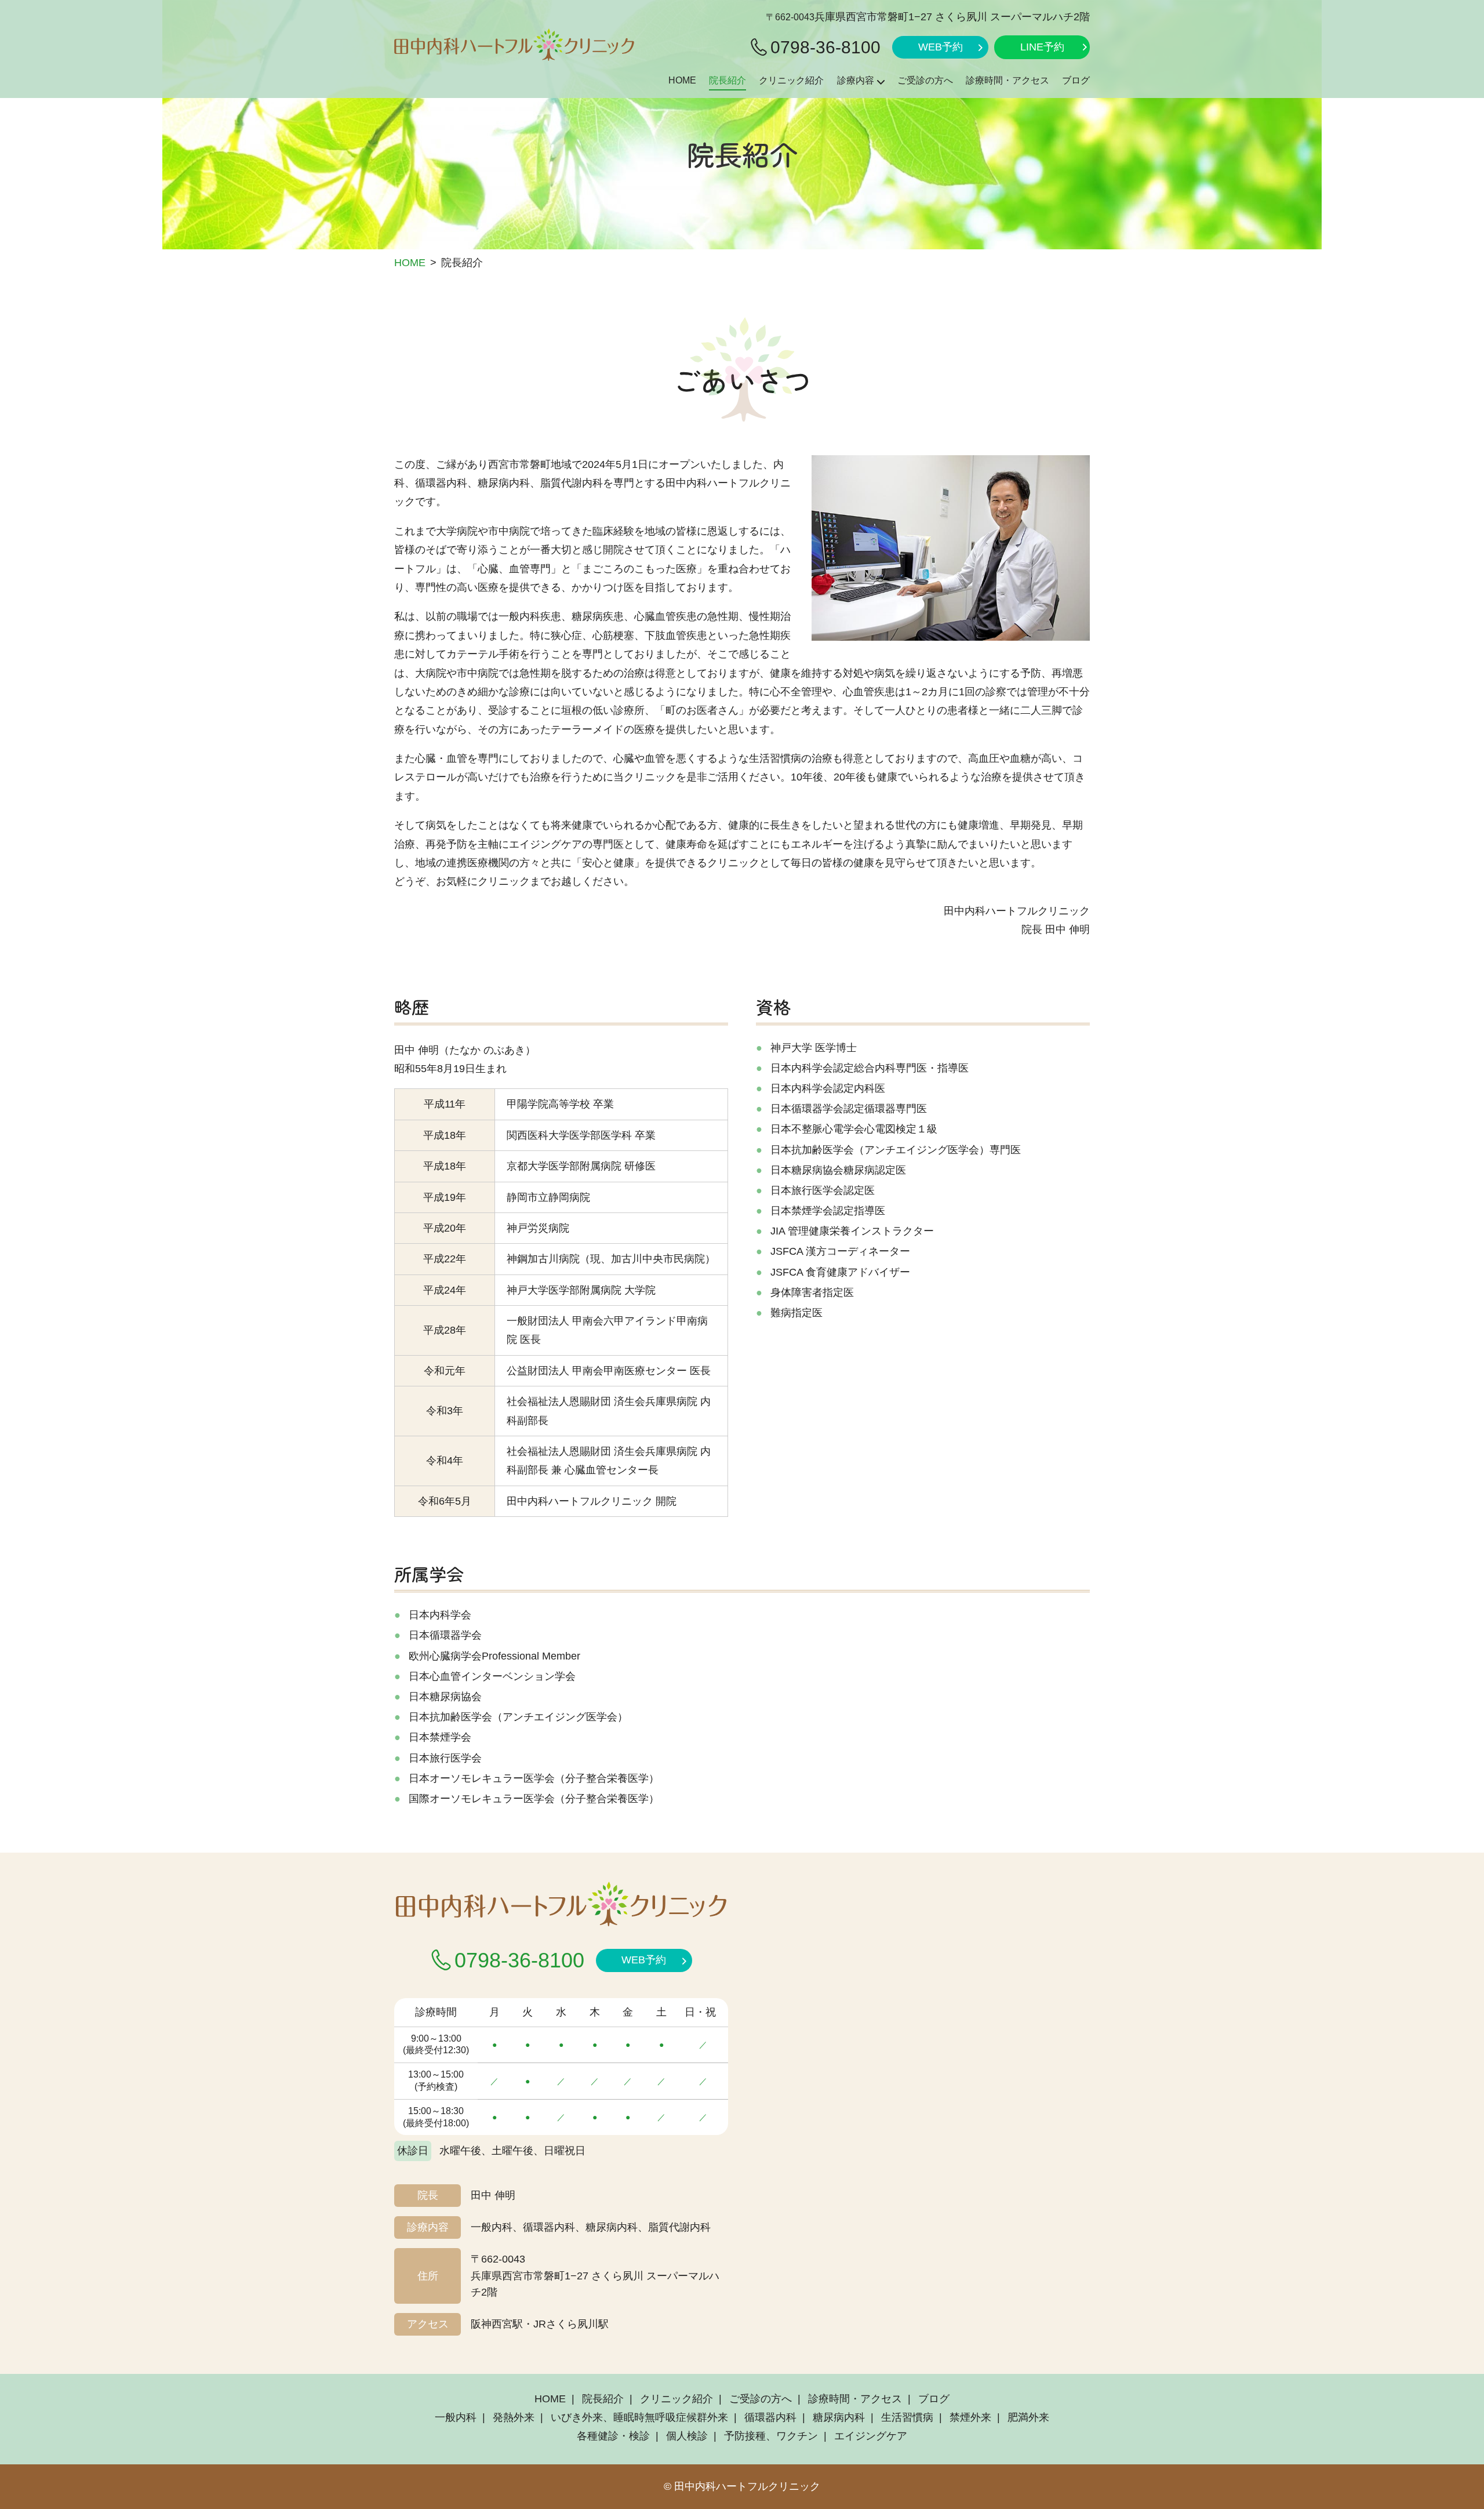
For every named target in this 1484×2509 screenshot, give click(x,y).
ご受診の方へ (925, 80)
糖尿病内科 (839, 2417)
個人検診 (687, 2436)
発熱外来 (514, 2417)
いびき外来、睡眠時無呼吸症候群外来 (639, 2417)
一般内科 (456, 2417)
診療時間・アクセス (1007, 80)
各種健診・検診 (613, 2436)
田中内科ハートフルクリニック (747, 2486)
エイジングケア (871, 2436)
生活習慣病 (907, 2417)
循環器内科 (770, 2417)
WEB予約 (941, 47)
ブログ (1076, 80)
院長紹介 (728, 80)
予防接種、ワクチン (771, 2436)
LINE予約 (1042, 47)
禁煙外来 (970, 2417)
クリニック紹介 (791, 80)
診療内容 (856, 80)
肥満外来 (1028, 2417)
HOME (682, 80)
